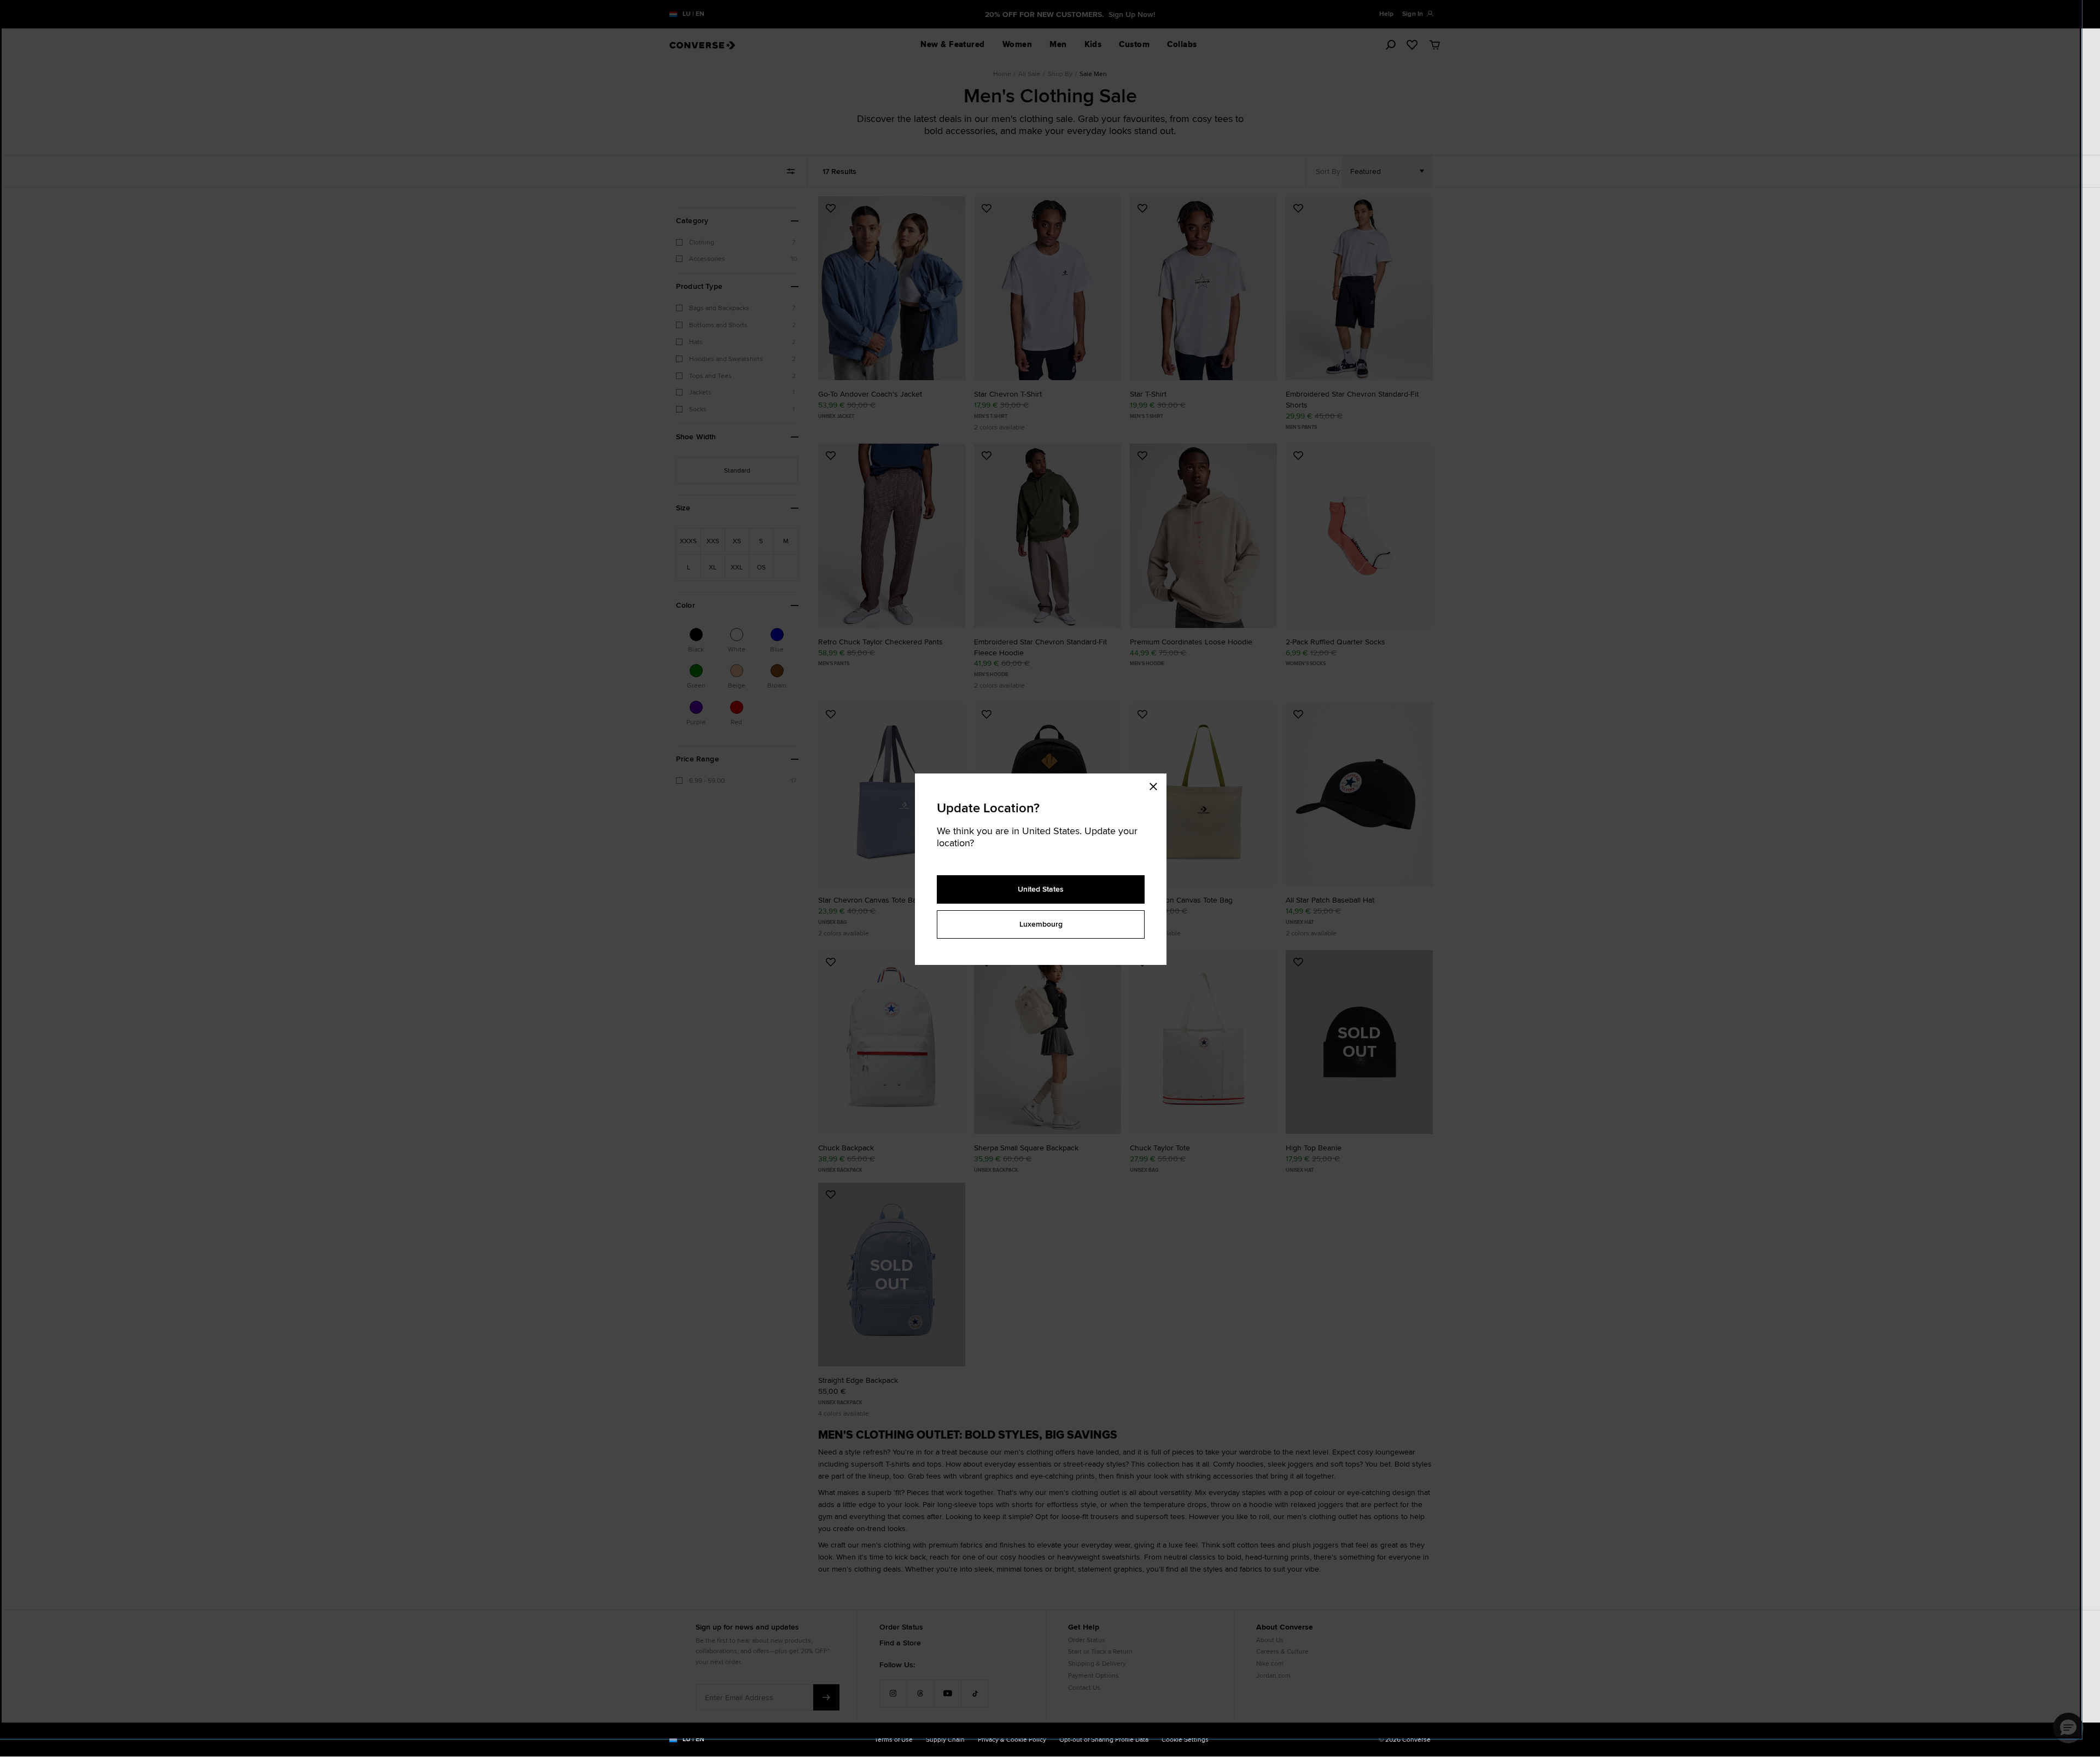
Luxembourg (1041, 924)
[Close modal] (1157, 784)
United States (1041, 889)
